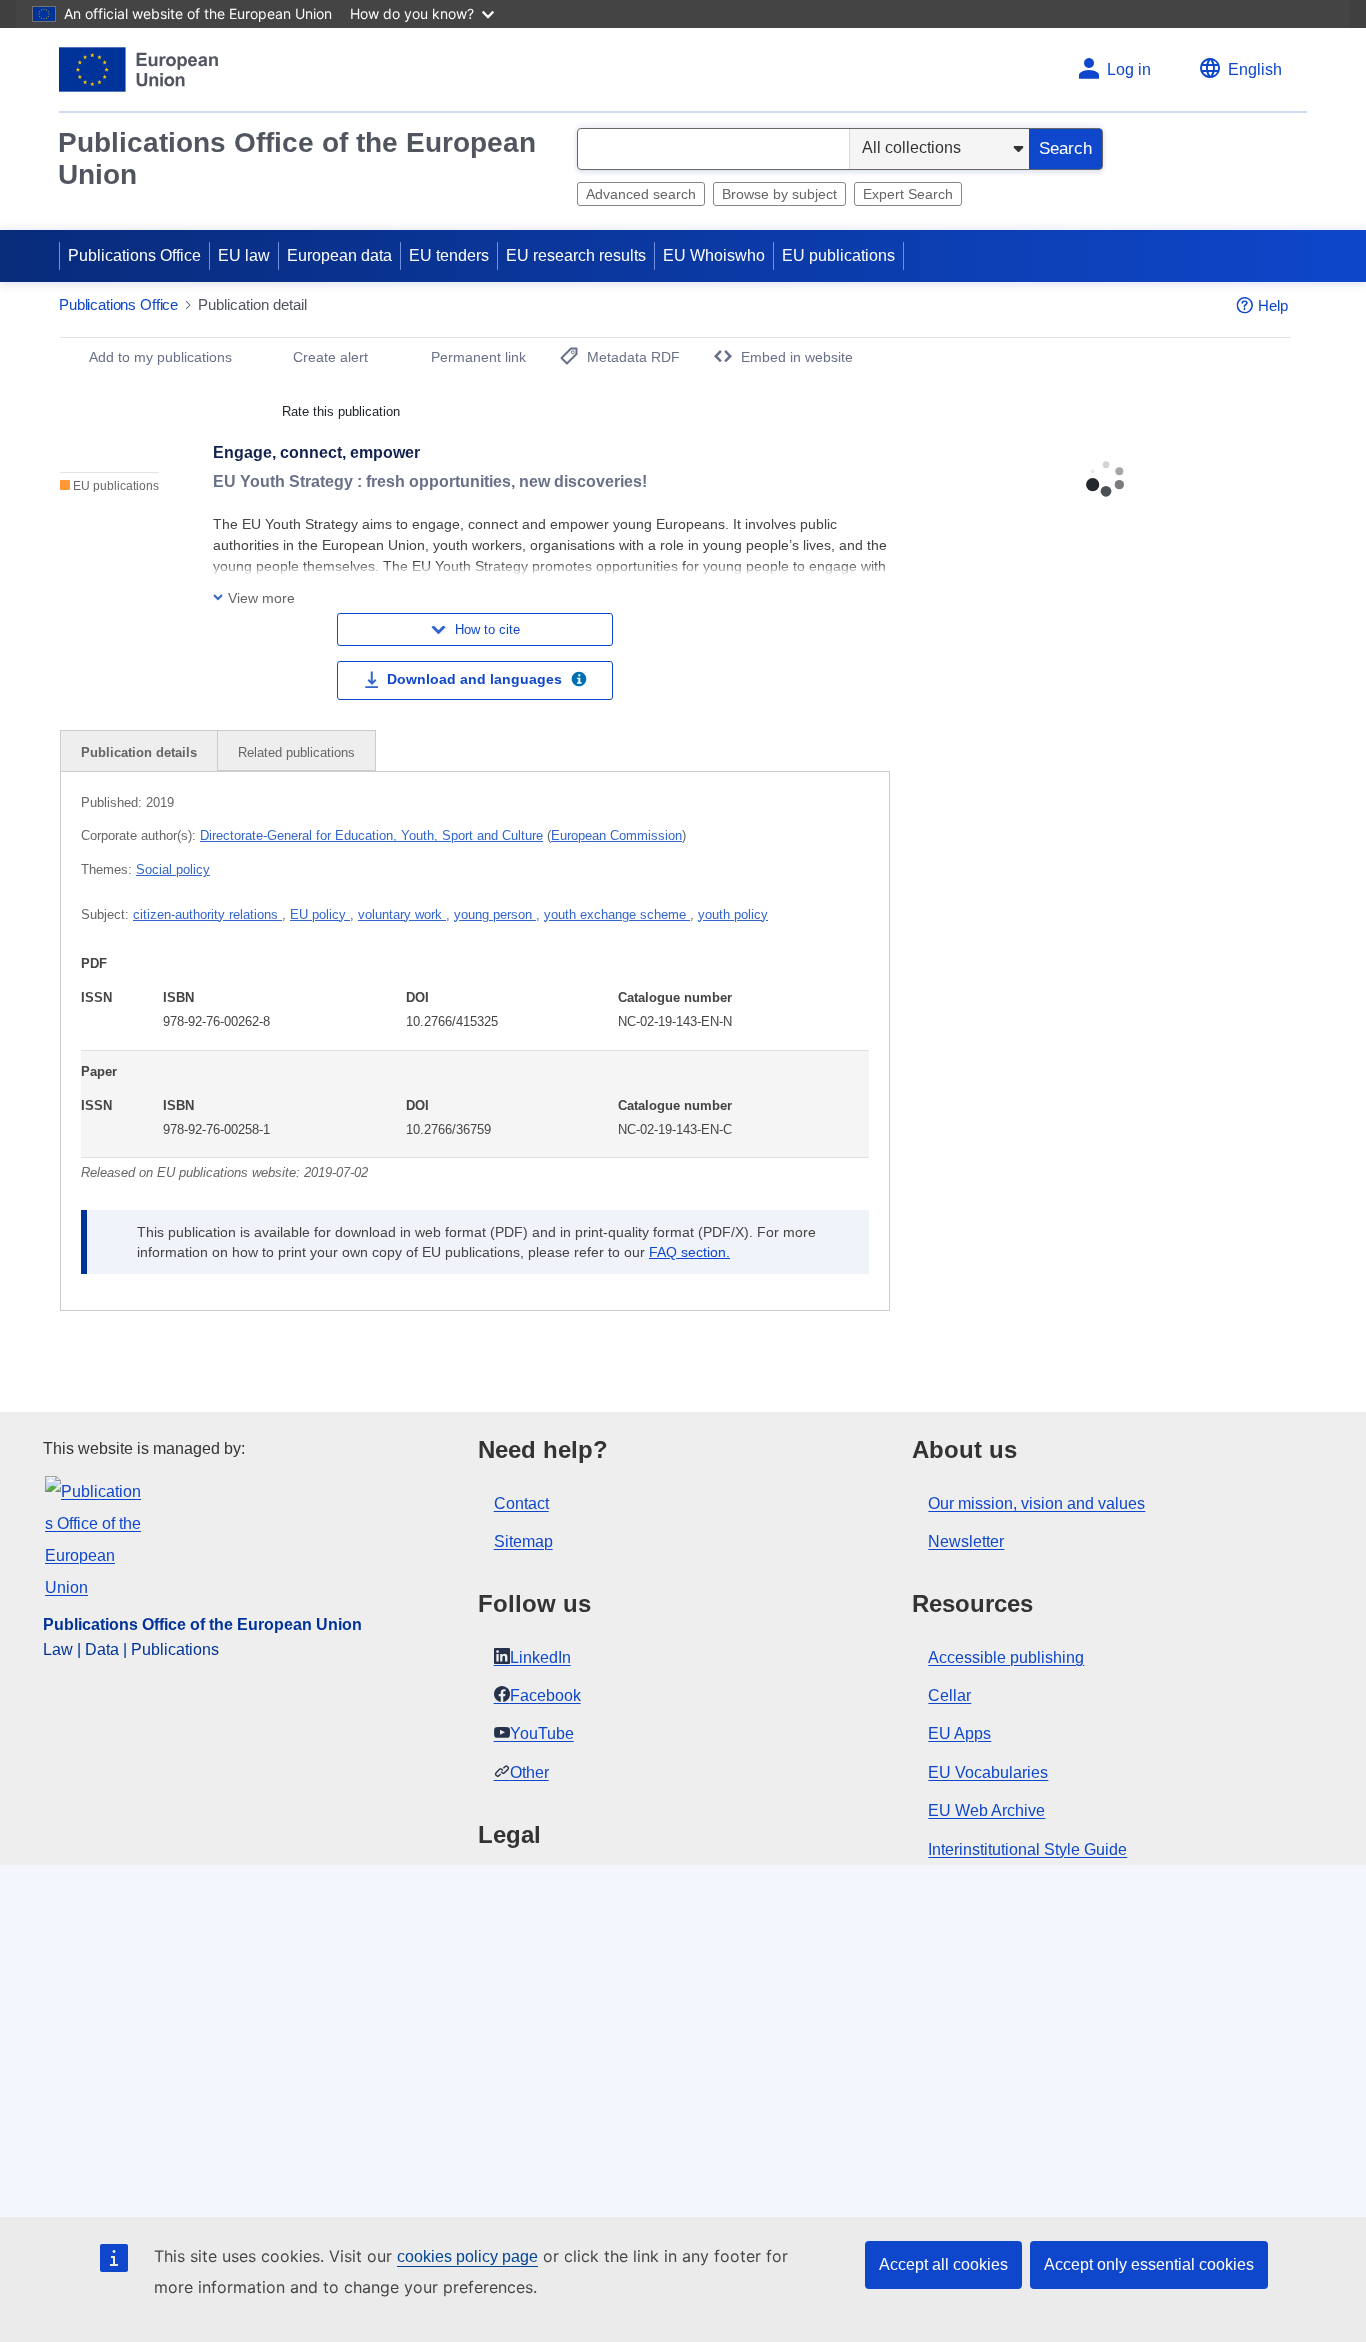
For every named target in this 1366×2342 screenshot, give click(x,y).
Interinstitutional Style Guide (1027, 1849)
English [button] (1255, 69)
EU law (244, 255)
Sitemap (523, 1541)
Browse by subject (779, 194)
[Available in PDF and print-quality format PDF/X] (579, 682)
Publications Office (134, 255)
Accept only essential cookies (1149, 2264)
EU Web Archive (986, 1810)
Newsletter (966, 1541)
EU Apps (959, 1733)
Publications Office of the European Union (297, 158)
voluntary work (402, 914)
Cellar (949, 1695)
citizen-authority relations (207, 914)
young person (495, 914)
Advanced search (641, 194)
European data (339, 255)
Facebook (545, 1695)
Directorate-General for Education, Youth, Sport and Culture (371, 835)
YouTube (542, 1733)
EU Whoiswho (714, 255)
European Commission (616, 835)
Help (1273, 305)
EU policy (320, 914)
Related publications (296, 752)
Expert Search (908, 194)
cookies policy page (467, 2256)
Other (529, 1772)
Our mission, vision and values (1036, 1503)
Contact (521, 1503)
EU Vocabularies (988, 1772)
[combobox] (713, 149)
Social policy (173, 869)
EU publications (838, 255)
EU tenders (449, 255)
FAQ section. (689, 1252)
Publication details (139, 752)
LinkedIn (540, 1657)
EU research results (576, 255)
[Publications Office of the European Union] (138, 69)
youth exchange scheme (617, 914)
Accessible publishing (1006, 1657)
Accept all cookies (943, 2264)
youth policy (733, 914)
